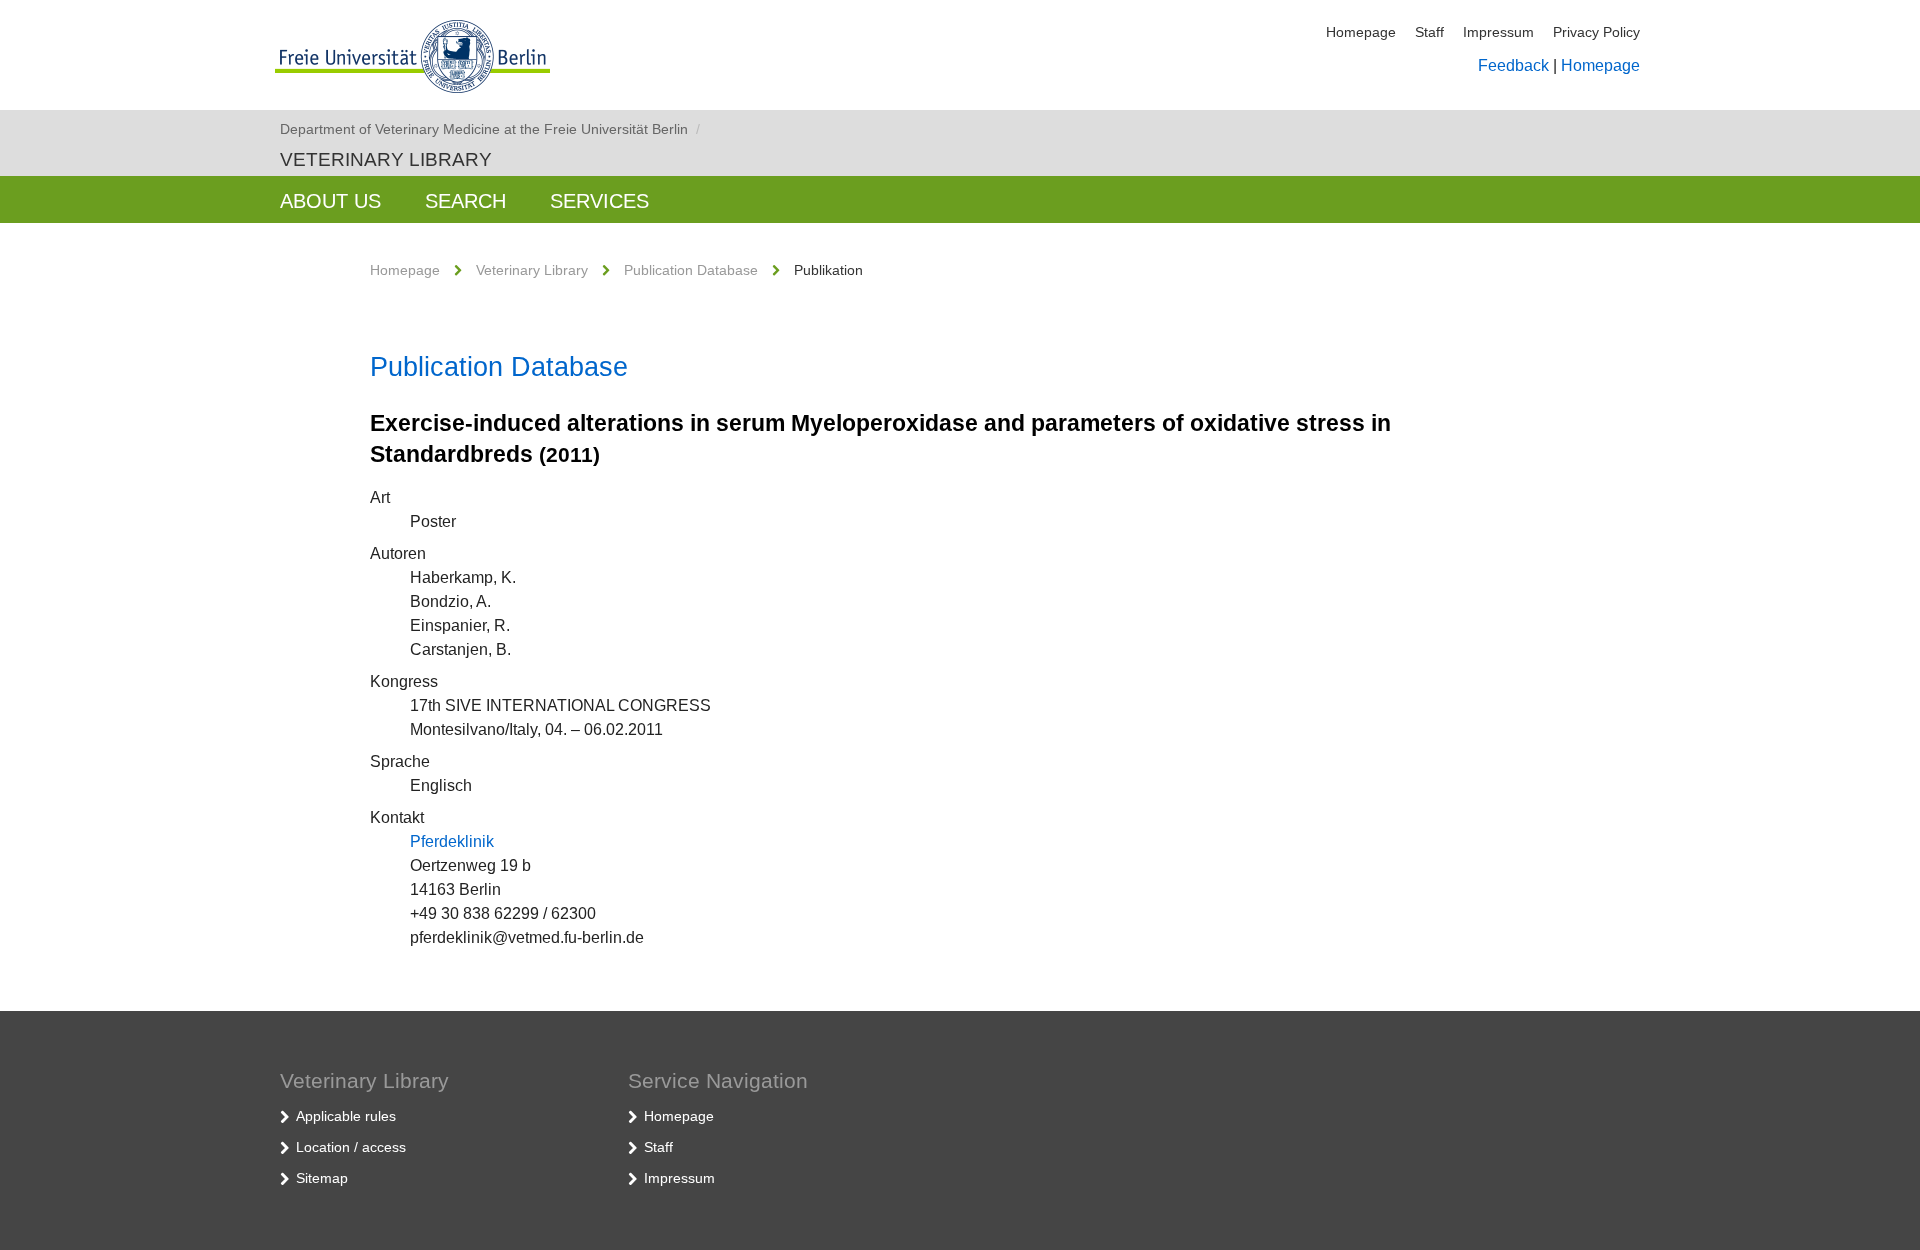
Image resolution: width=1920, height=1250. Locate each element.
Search (465, 201)
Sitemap (322, 1178)
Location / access (351, 1147)
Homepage (1361, 32)
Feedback (1513, 65)
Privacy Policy (1596, 32)
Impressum (1498, 32)
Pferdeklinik (452, 841)
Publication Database (691, 270)
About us (330, 201)
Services (599, 201)
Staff (1429, 32)
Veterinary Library (386, 159)
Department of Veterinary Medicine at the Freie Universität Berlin (490, 129)
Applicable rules (346, 1116)
